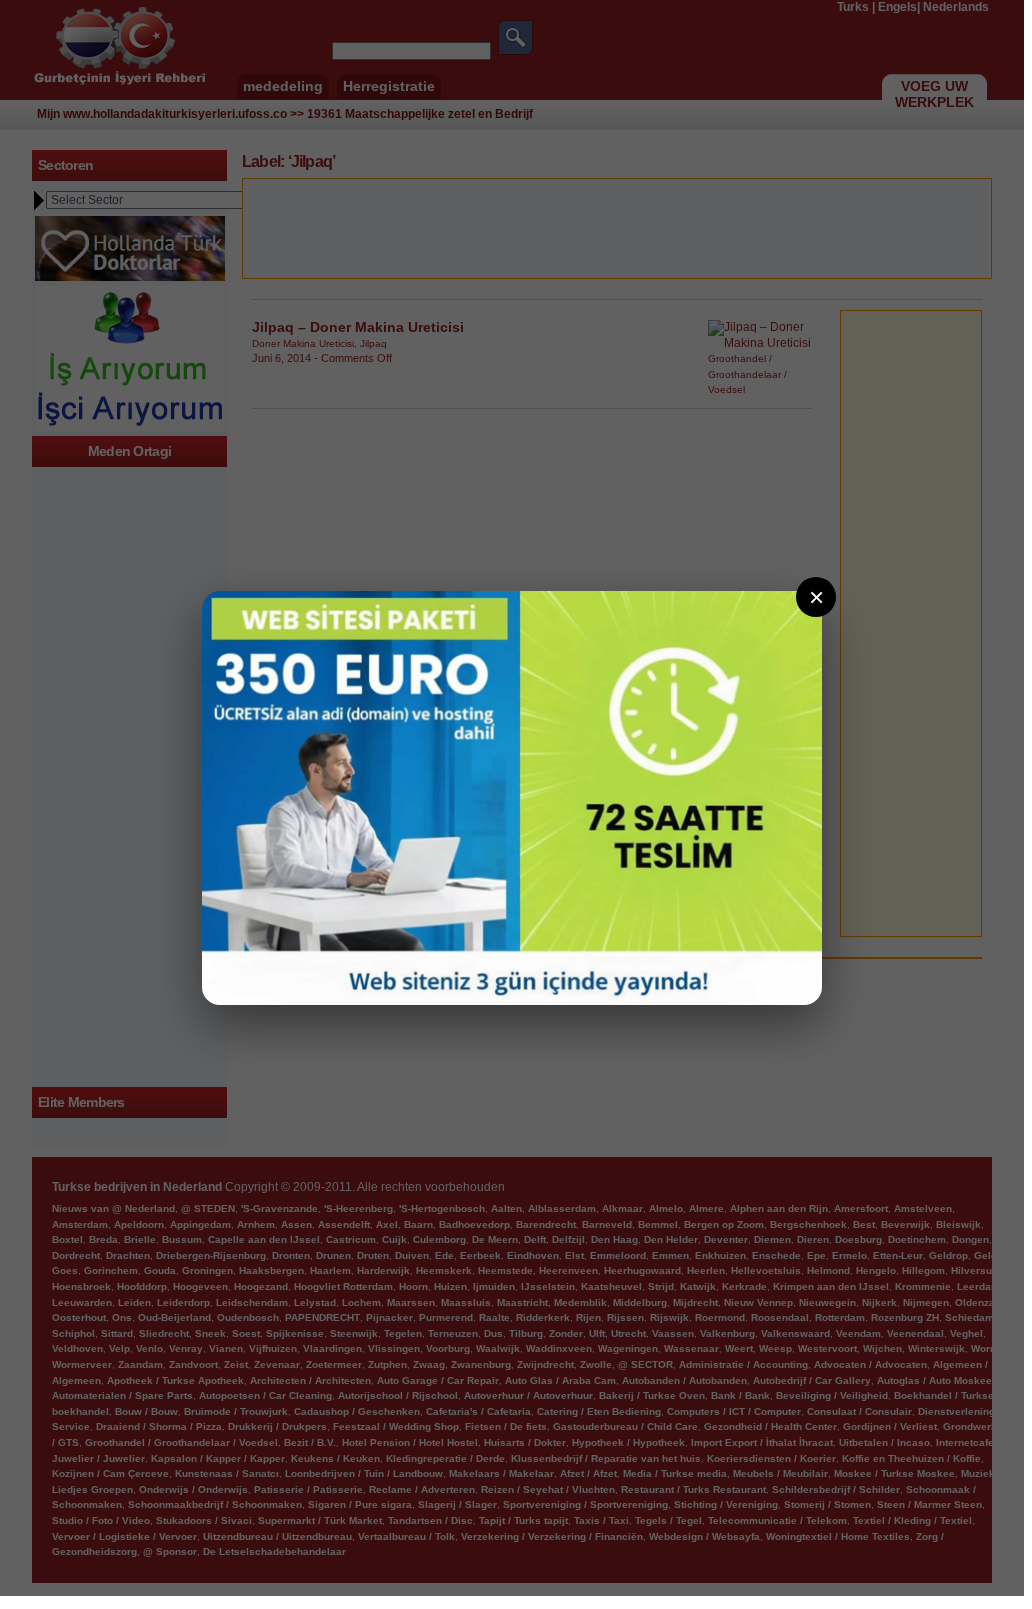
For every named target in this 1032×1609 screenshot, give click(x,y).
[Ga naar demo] (512, 797)
